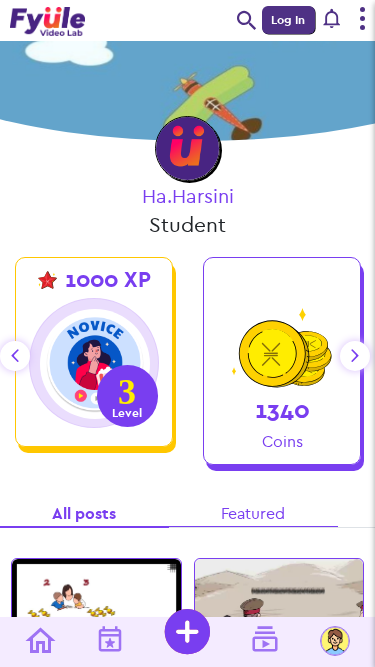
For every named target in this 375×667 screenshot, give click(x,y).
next (355, 356)
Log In (288, 20)
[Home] (32, 642)
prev (15, 356)
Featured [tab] (253, 513)
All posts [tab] (84, 513)
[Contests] (102, 642)
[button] (333, 20)
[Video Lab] (257, 642)
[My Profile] (327, 642)
